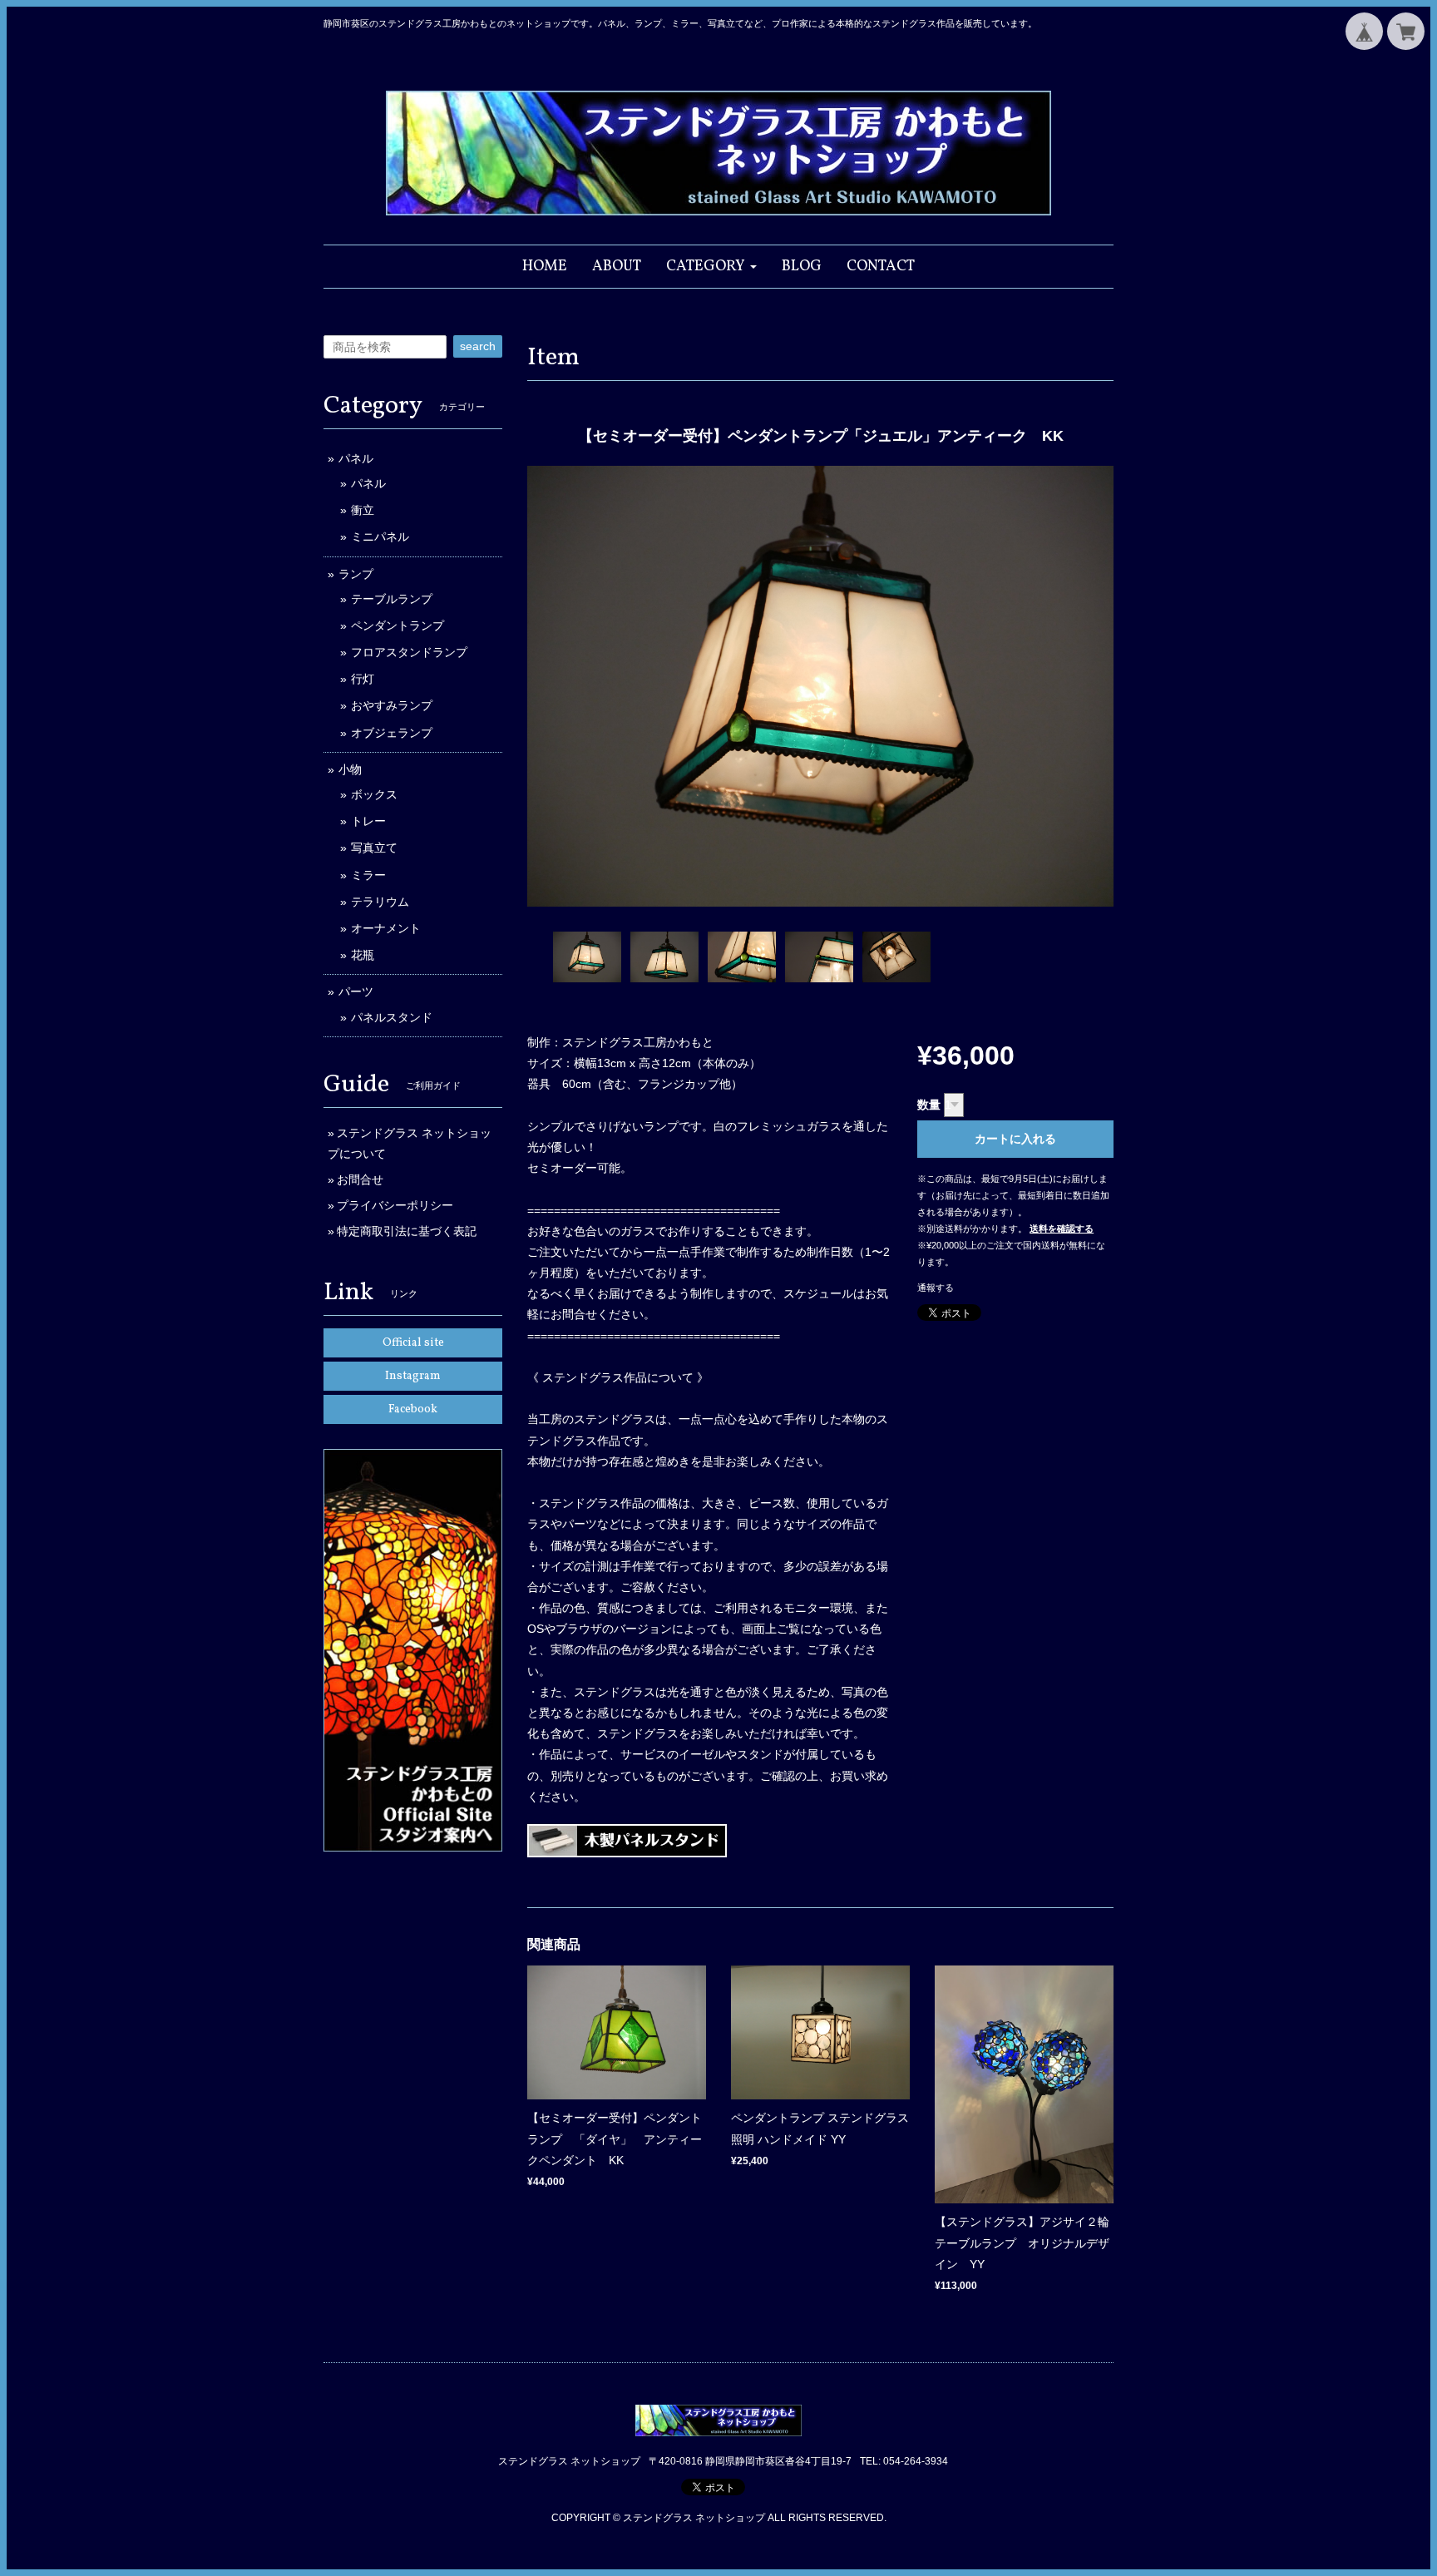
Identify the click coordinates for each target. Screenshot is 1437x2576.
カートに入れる (1015, 1139)
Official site (413, 1343)
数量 (929, 1105)
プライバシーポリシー (395, 1205)
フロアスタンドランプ (409, 652)
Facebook (413, 1409)
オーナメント (386, 928)
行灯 (363, 679)
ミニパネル (380, 536)
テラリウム (380, 902)
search (478, 346)
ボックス (374, 794)
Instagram (413, 1376)
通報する (936, 1288)
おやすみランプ (392, 705)
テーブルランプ (392, 599)
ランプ (356, 574)
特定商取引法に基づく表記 (407, 1231)
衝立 (363, 510)
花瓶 (363, 955)
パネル (356, 458)
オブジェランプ (392, 733)
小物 (350, 769)
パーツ (356, 991)
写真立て (374, 848)
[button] (711, 267)
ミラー (368, 875)
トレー (368, 821)
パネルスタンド (392, 1017)
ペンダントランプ (398, 625)
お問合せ (360, 1179)
